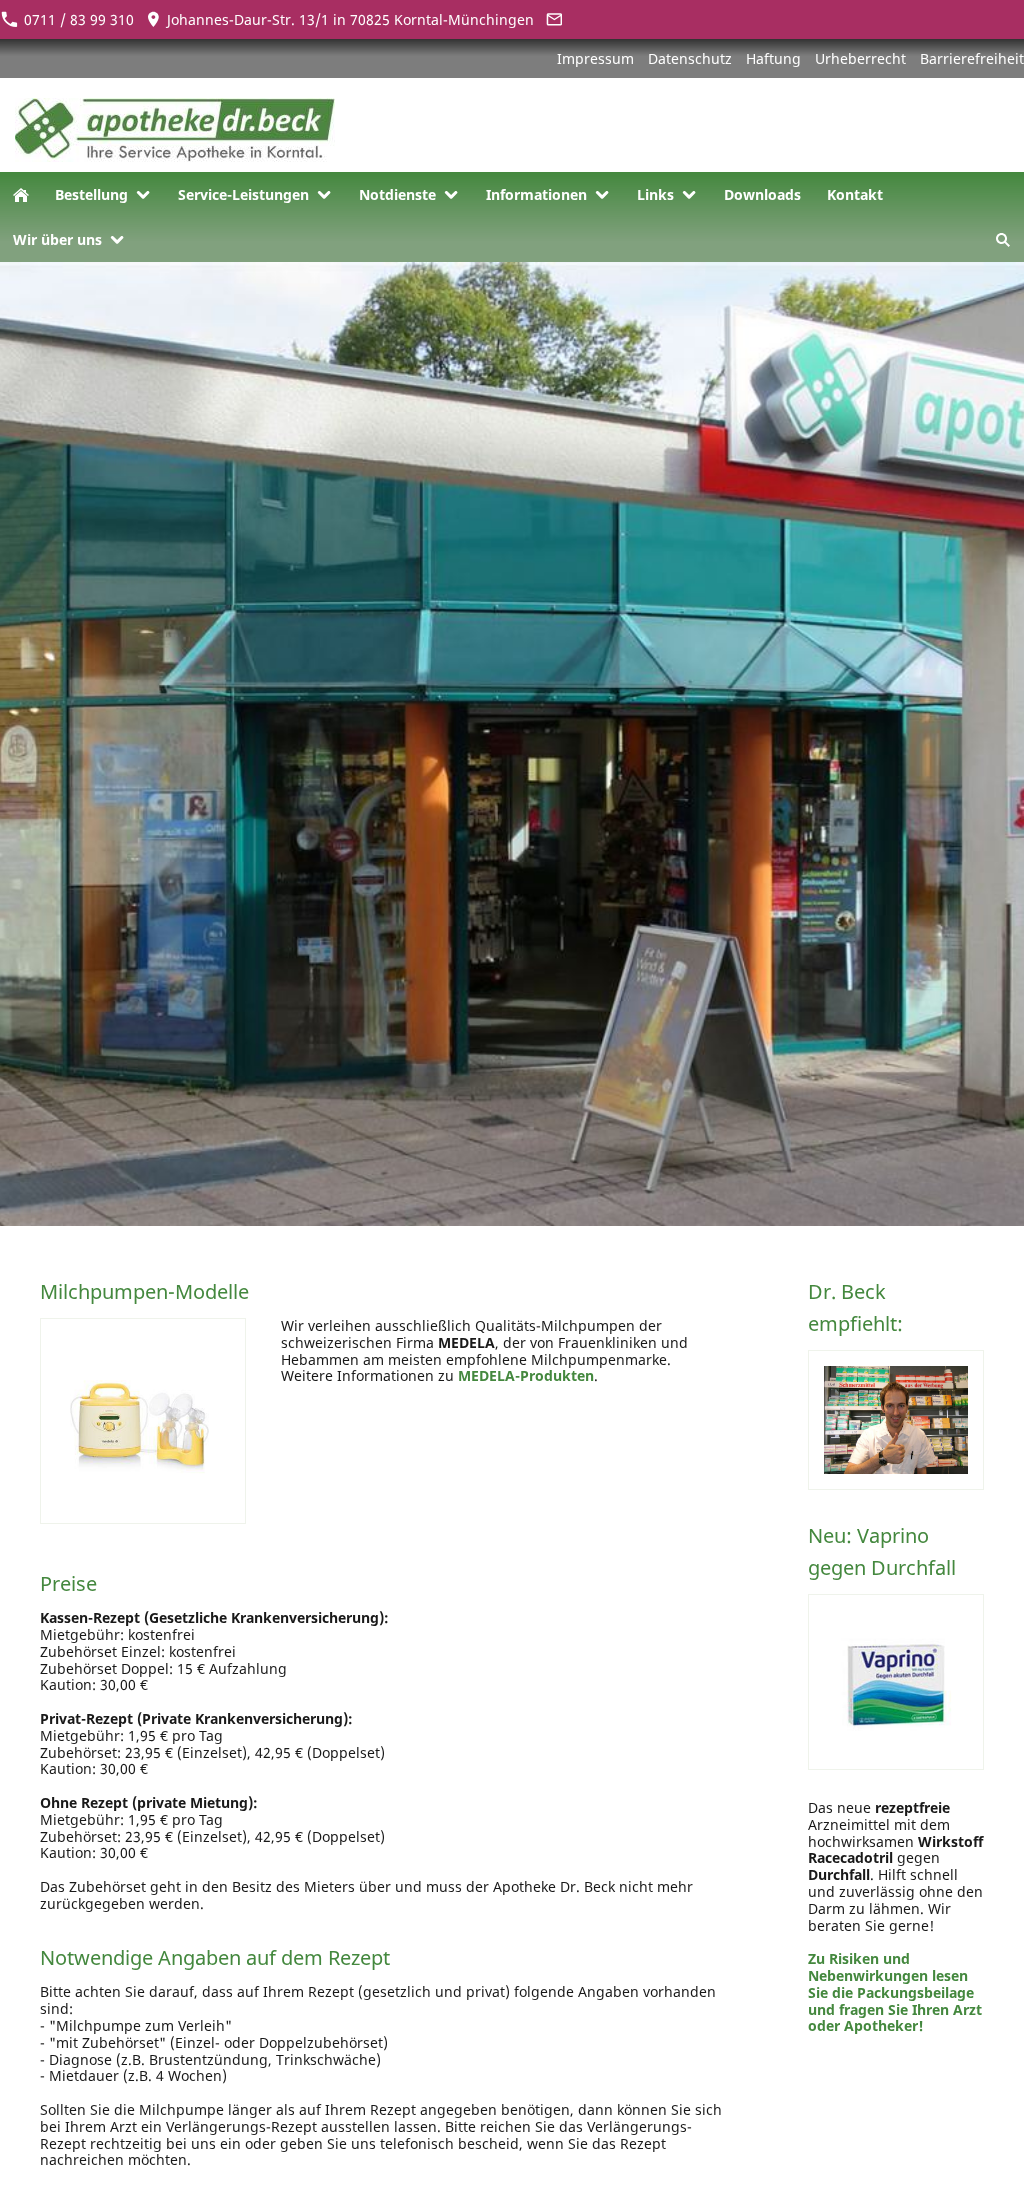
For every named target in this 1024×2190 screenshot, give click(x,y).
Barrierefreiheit (972, 58)
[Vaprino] (896, 1682)
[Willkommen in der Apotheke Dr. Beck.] (21, 194)
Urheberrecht (860, 58)
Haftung (773, 58)
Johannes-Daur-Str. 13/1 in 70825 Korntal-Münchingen (348, 19)
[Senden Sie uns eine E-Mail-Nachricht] (554, 19)
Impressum (595, 58)
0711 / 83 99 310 (77, 19)
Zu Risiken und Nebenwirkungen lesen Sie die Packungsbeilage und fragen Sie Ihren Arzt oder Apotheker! (895, 1992)
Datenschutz (690, 58)
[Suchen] (1003, 239)
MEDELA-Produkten (526, 1375)
